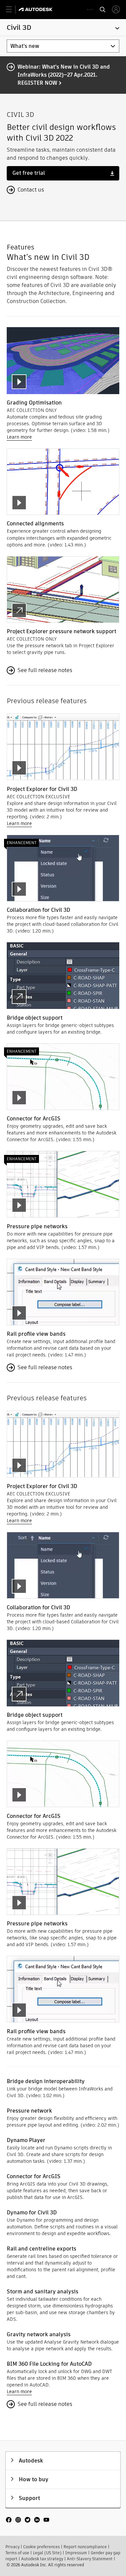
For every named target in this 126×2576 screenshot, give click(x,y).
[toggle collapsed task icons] (90, 10)
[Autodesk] (36, 9)
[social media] (28, 2520)
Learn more (19, 437)
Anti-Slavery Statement (90, 2559)
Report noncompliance (85, 2547)
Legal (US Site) (47, 2553)
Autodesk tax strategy (42, 2559)
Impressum (76, 2553)
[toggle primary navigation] (13, 10)
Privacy (12, 2547)
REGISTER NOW (37, 83)
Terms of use (17, 2553)
